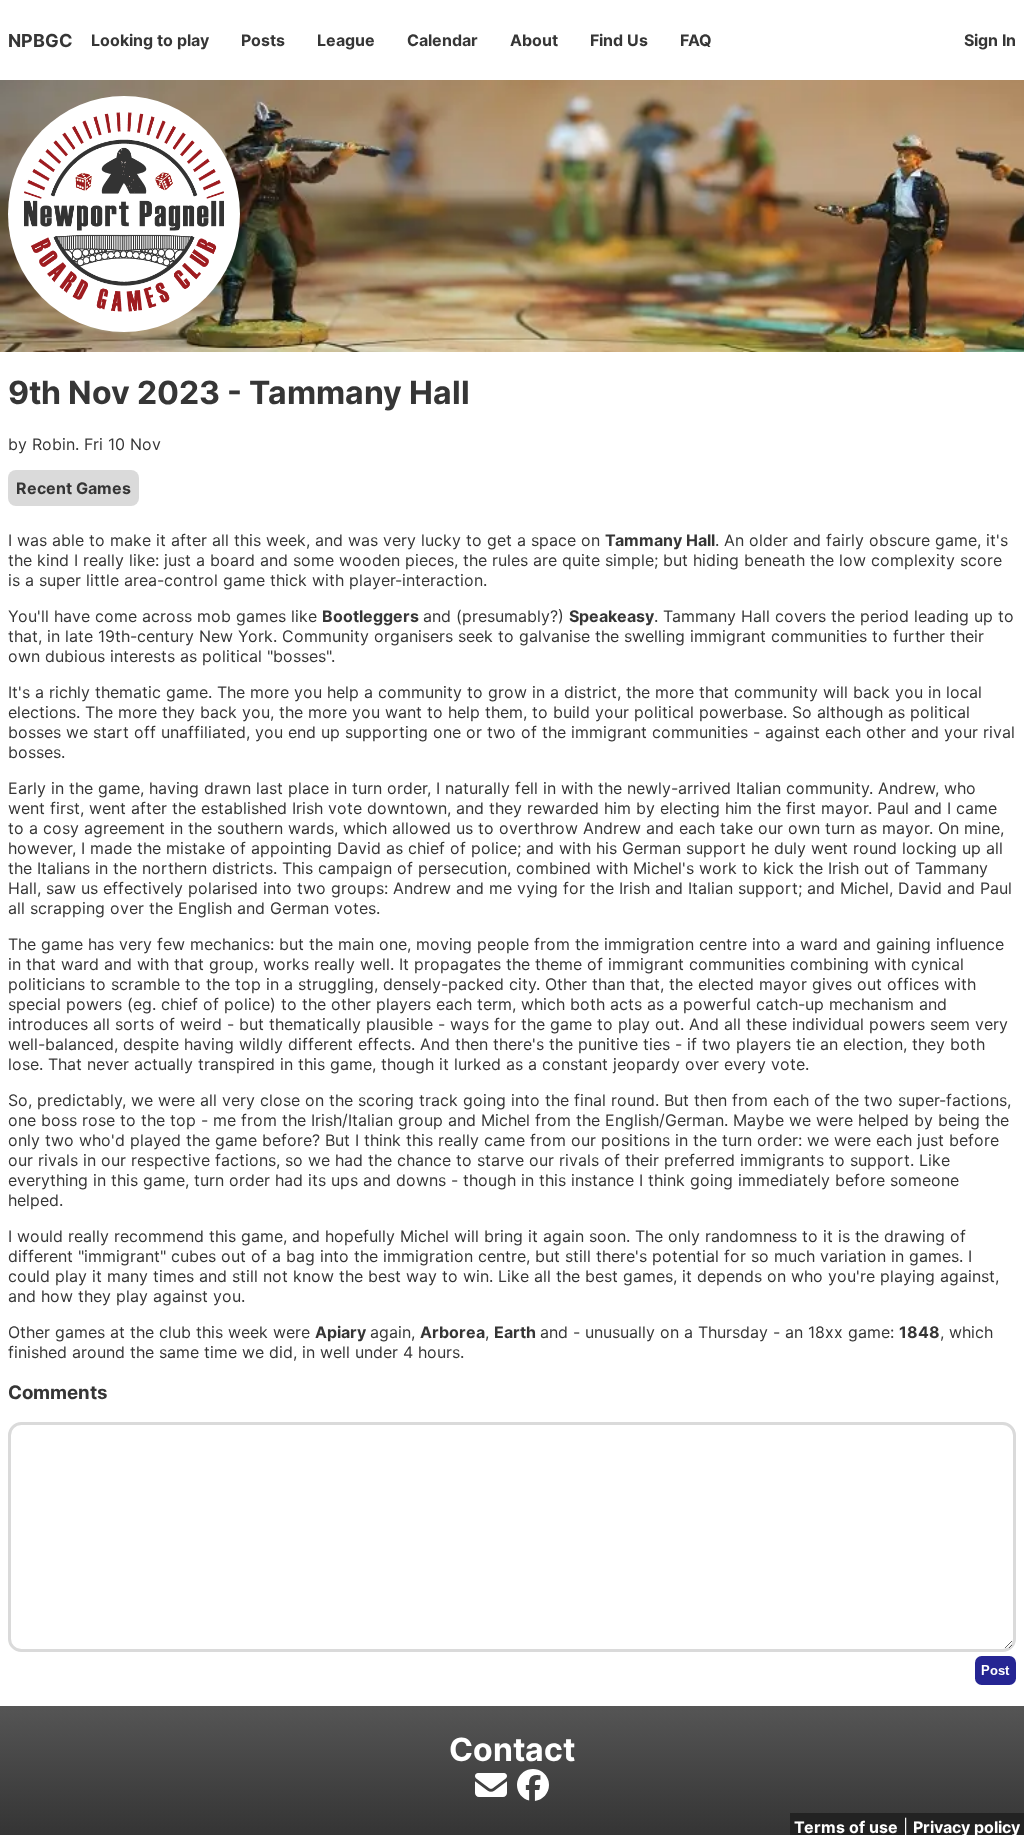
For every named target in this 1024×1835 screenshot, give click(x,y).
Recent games (73, 488)
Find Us (619, 40)
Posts (263, 40)
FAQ (696, 40)
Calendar (442, 40)
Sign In (990, 40)
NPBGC (40, 40)
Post (995, 1670)
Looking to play (150, 40)
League (346, 40)
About (534, 40)
